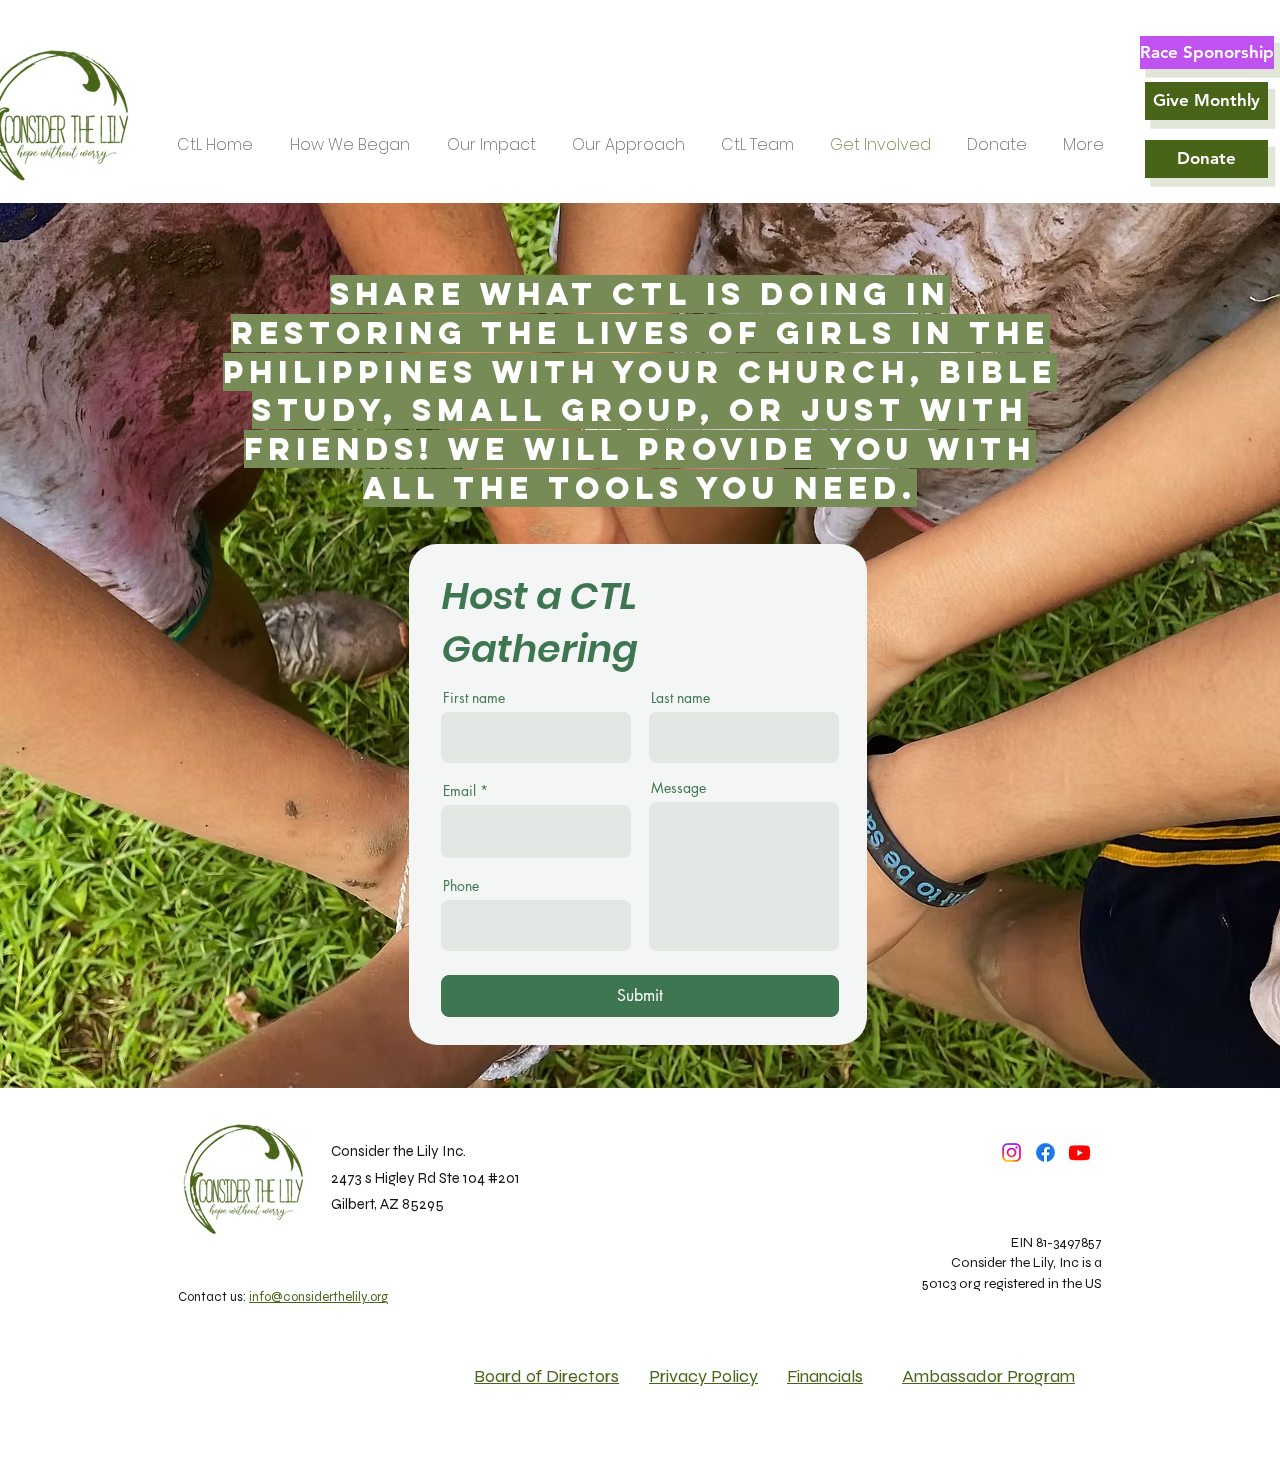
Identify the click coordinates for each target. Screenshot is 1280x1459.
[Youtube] (1079, 1152)
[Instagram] (1011, 1152)
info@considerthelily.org (318, 1297)
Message (678, 788)
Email (459, 791)
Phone (461, 886)
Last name (680, 698)
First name (474, 698)
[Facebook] (1045, 1152)
